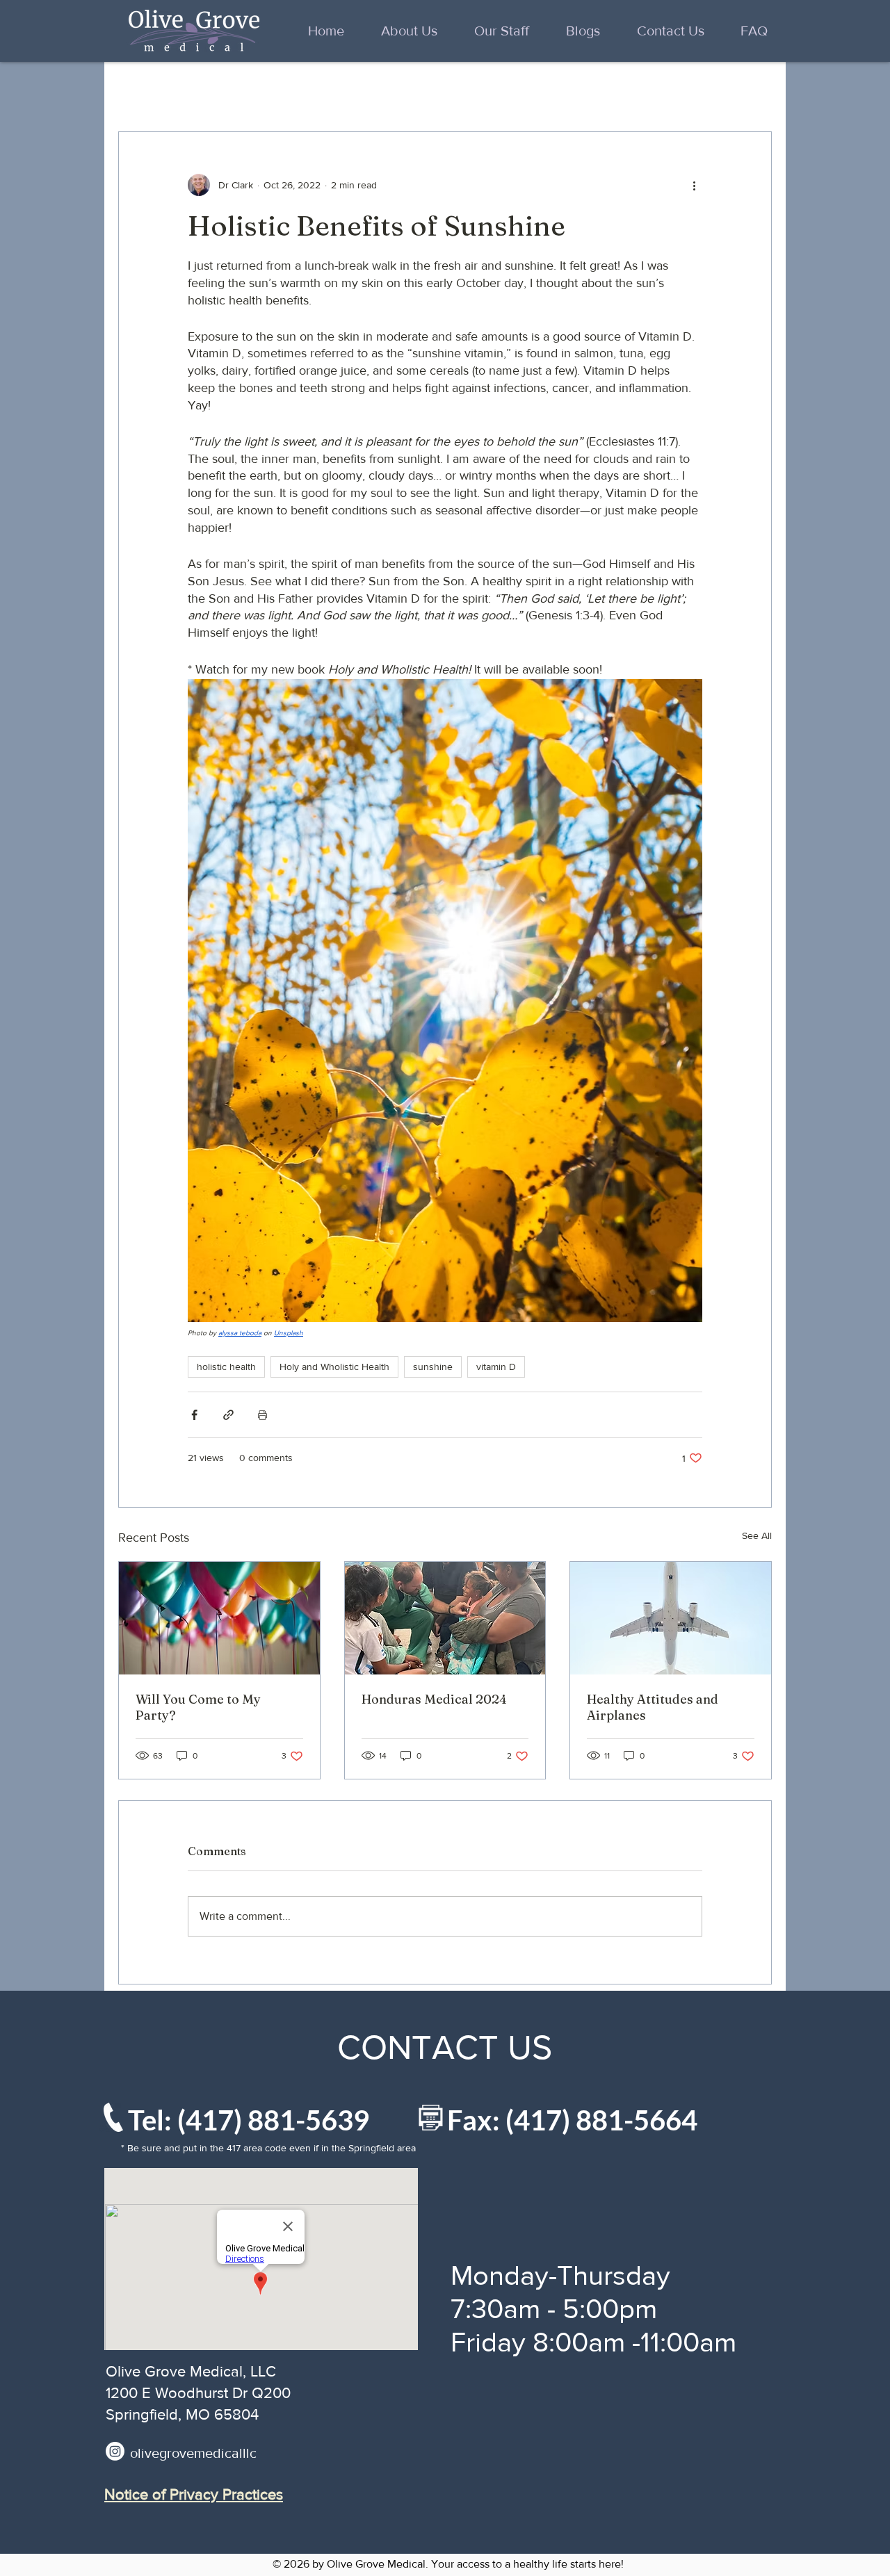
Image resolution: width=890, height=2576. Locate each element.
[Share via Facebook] (194, 1415)
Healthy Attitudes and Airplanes (653, 1707)
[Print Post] (262, 1415)
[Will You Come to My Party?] (219, 1618)
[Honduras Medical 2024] (445, 1618)
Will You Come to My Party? (198, 1707)
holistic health (226, 1367)
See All (757, 1535)
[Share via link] (228, 1415)
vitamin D (496, 1367)
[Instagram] (115, 2451)
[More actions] (694, 185)
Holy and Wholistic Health (334, 1367)
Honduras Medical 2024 (434, 1699)
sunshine (433, 1367)
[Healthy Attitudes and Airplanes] (671, 1618)
